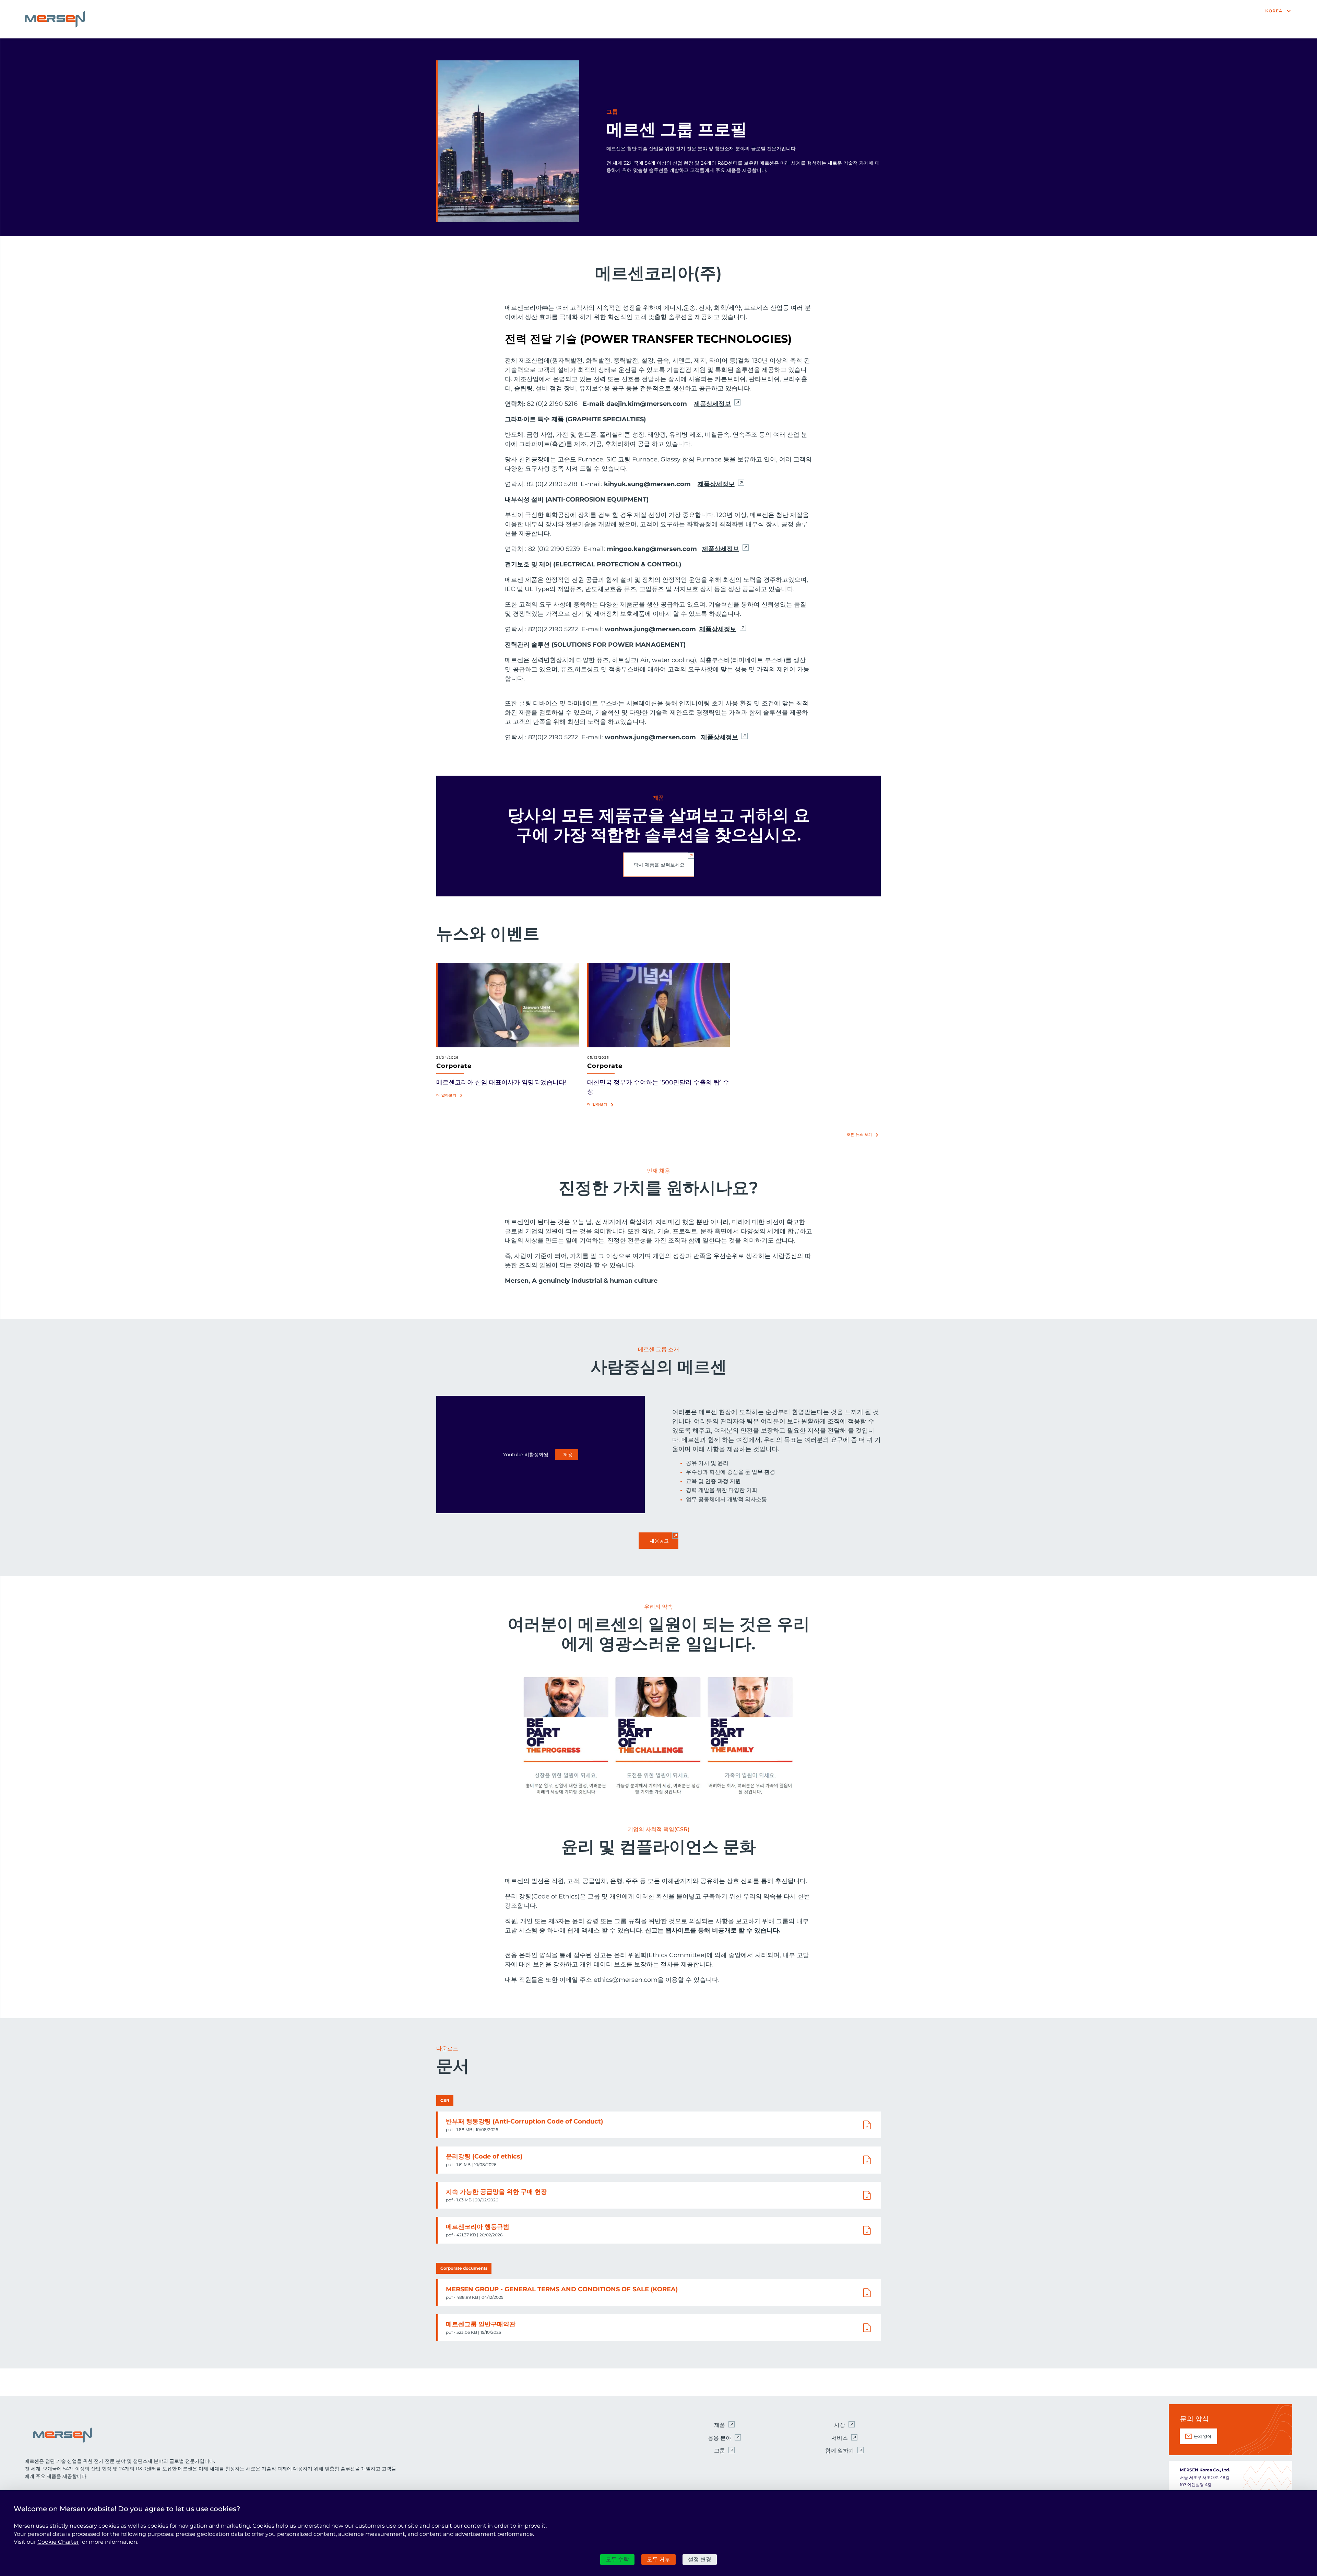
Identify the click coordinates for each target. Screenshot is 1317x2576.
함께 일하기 (840, 2451)
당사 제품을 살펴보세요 (659, 865)
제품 (720, 2425)
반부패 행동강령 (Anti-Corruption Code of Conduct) (524, 2121)
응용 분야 (720, 2438)
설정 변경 (700, 2559)
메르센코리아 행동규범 (478, 2227)
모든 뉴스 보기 (859, 1135)
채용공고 (659, 1541)
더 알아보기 (446, 1095)
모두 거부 (658, 2559)
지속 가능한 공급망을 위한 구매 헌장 (496, 2192)
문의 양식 (1203, 2436)
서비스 (840, 2438)
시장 (840, 2425)
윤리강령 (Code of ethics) (484, 2156)
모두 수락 (617, 2559)
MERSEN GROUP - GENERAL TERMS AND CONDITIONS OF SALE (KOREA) (562, 2289)
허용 (568, 1455)
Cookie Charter (58, 2542)
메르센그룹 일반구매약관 (481, 2324)
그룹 (720, 2451)
